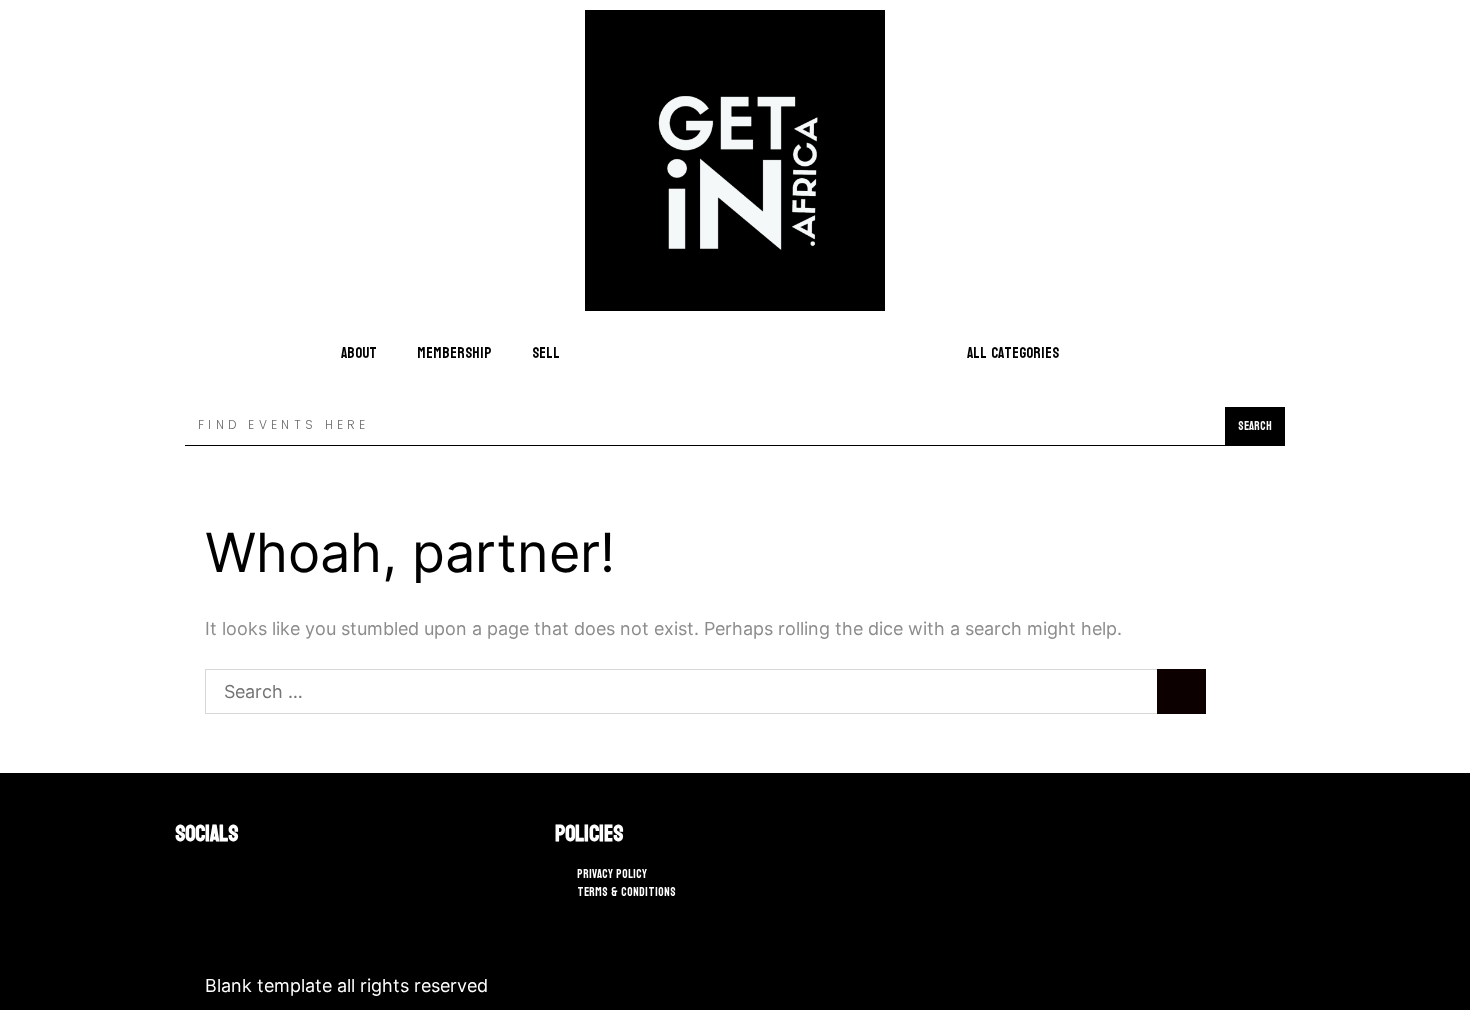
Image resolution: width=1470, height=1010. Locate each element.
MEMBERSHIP (454, 353)
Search (1255, 426)
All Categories (1013, 353)
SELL (546, 353)
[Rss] (245, 877)
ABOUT (359, 353)
